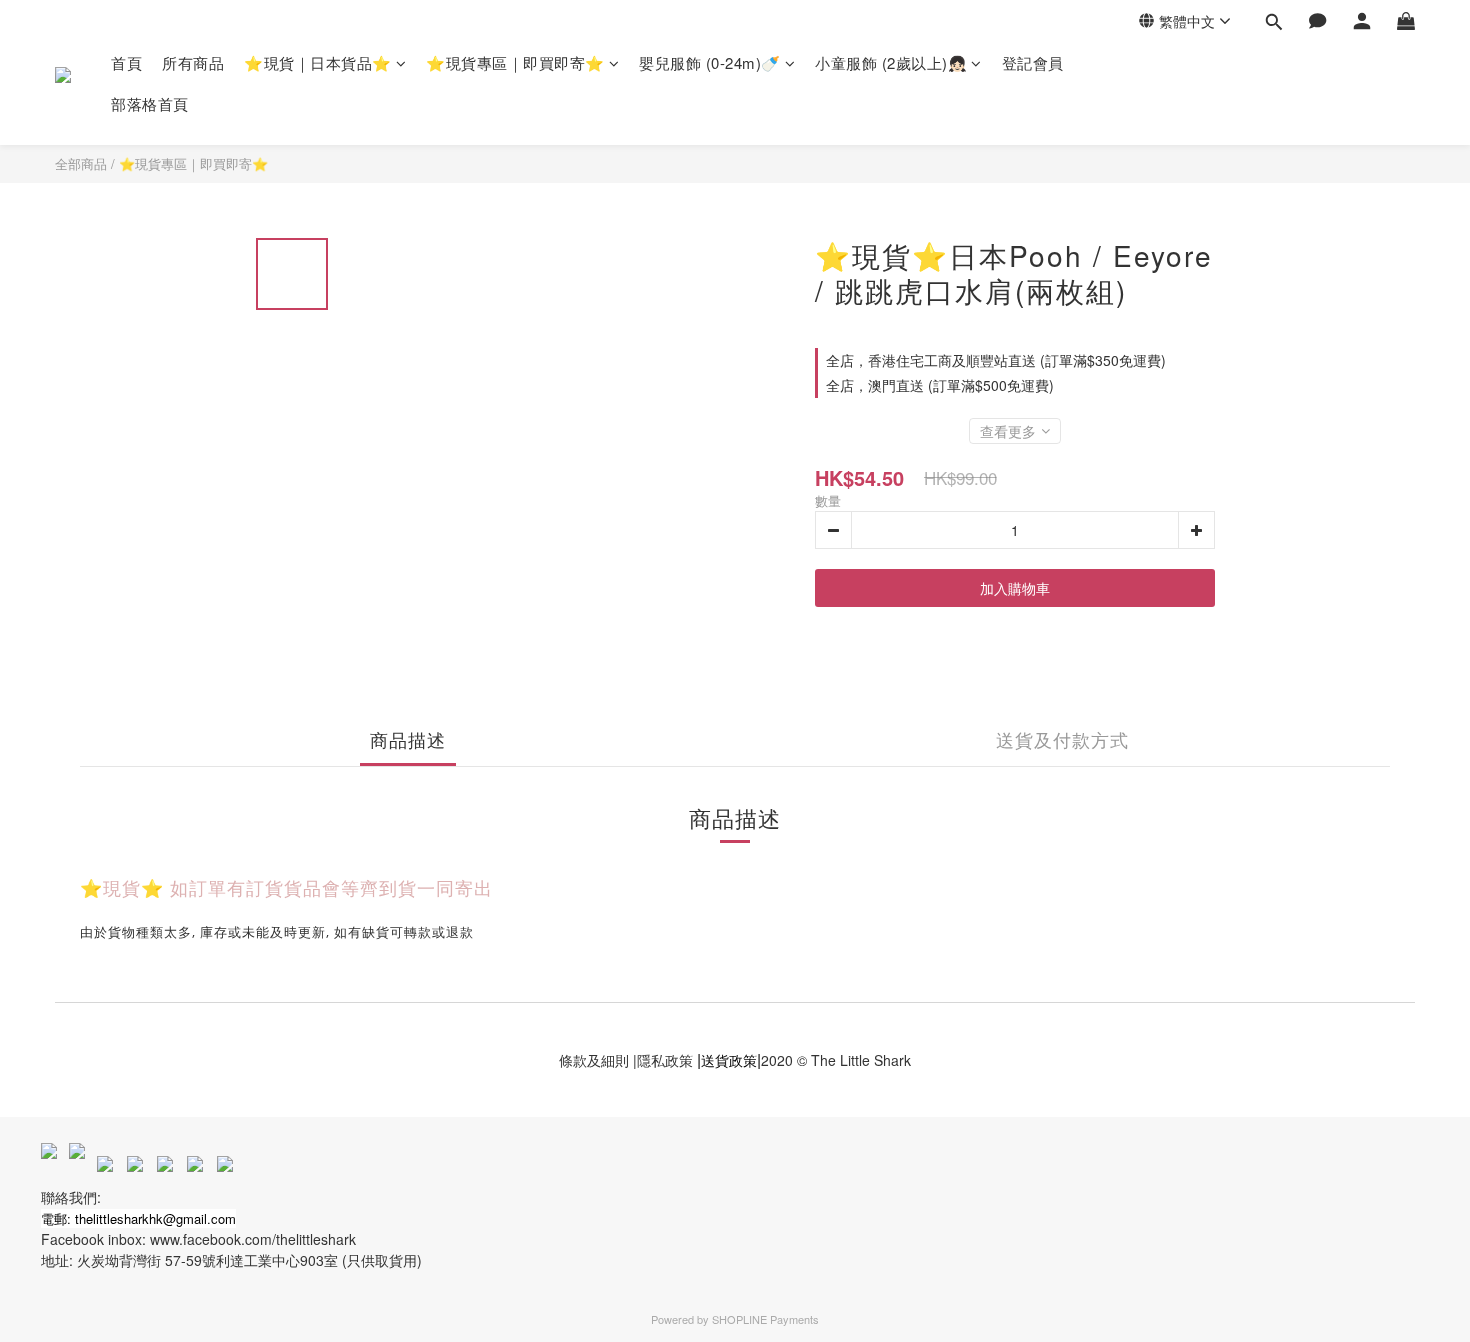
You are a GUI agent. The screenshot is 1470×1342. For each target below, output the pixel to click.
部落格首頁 (150, 103)
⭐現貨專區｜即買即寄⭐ (515, 62)
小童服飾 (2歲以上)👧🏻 (891, 62)
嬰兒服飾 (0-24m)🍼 (710, 62)
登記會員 (1033, 62)
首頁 (126, 62)
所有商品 (193, 62)
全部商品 (81, 163)
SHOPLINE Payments (765, 1319)
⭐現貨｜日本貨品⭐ (318, 62)
